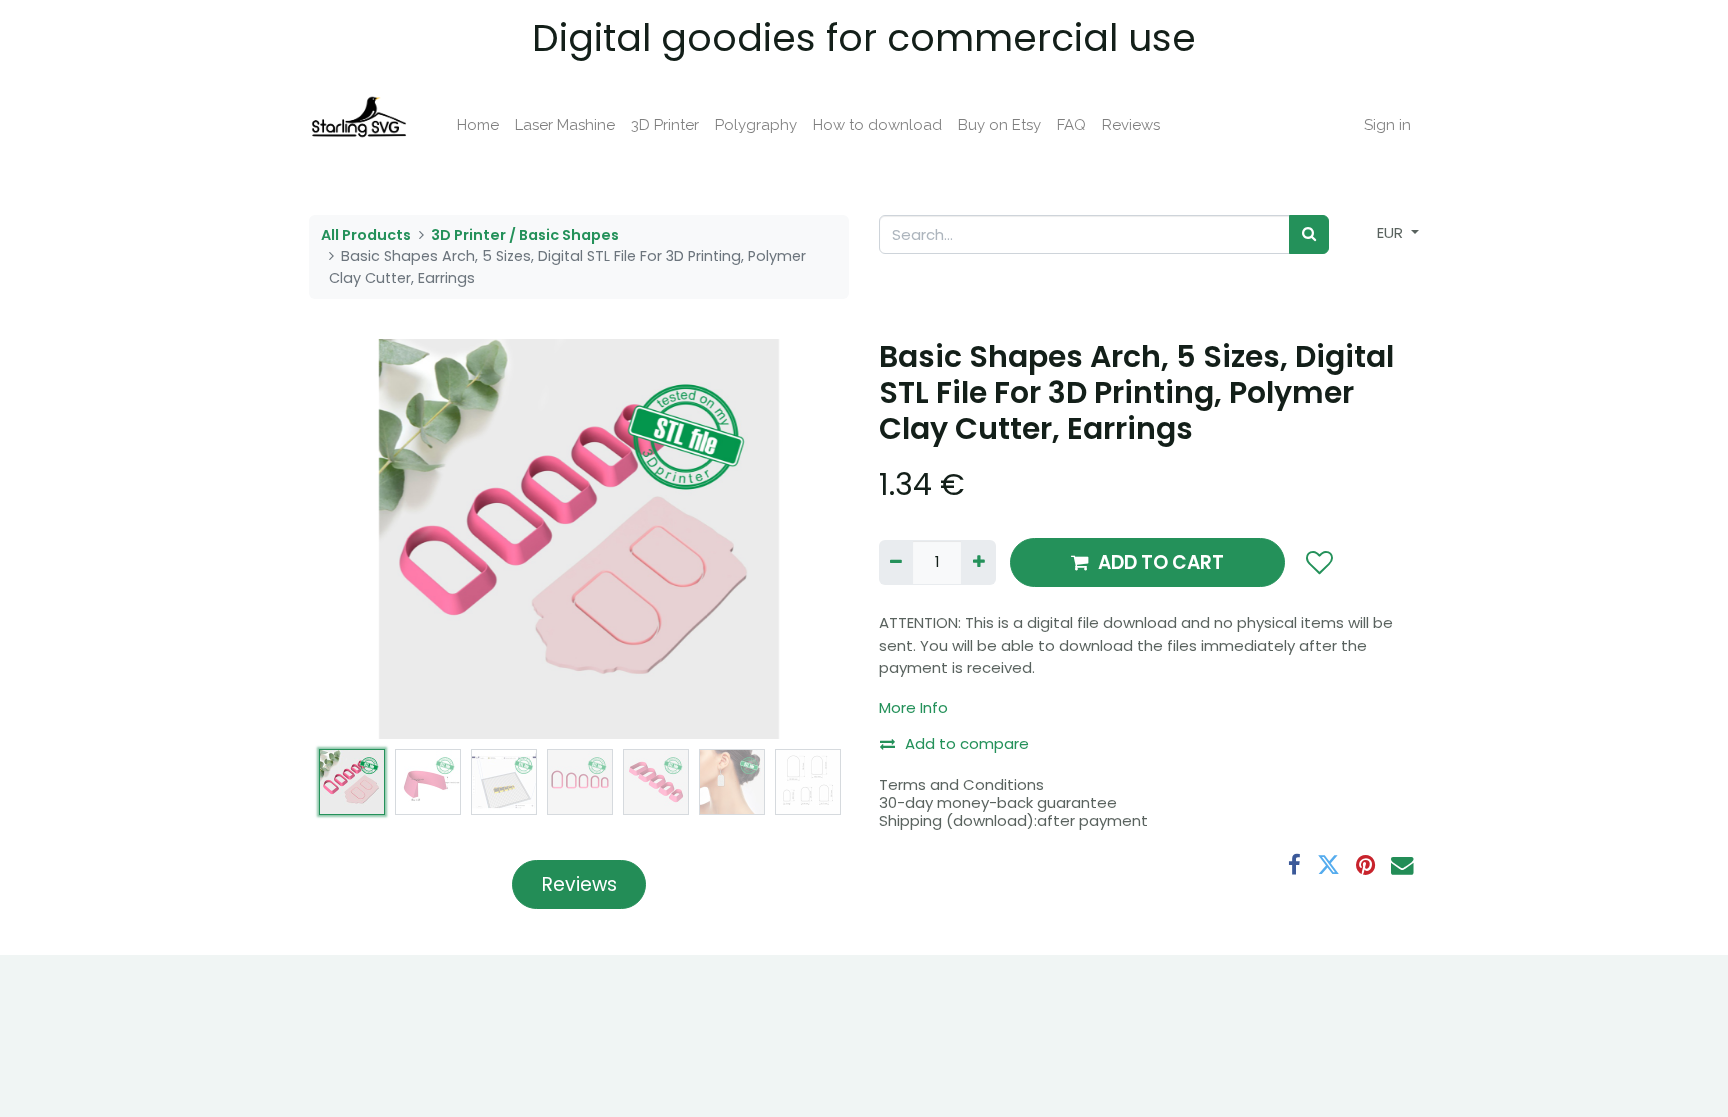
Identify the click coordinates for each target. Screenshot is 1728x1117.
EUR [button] (1392, 232)
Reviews (579, 884)
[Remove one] (896, 562)
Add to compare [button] (967, 743)
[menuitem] (478, 125)
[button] (349, 539)
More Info (913, 707)
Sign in (1387, 125)
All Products (366, 235)
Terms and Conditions (961, 784)
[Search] (1309, 234)
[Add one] (978, 562)
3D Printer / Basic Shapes (525, 235)
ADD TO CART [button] (1161, 562)
